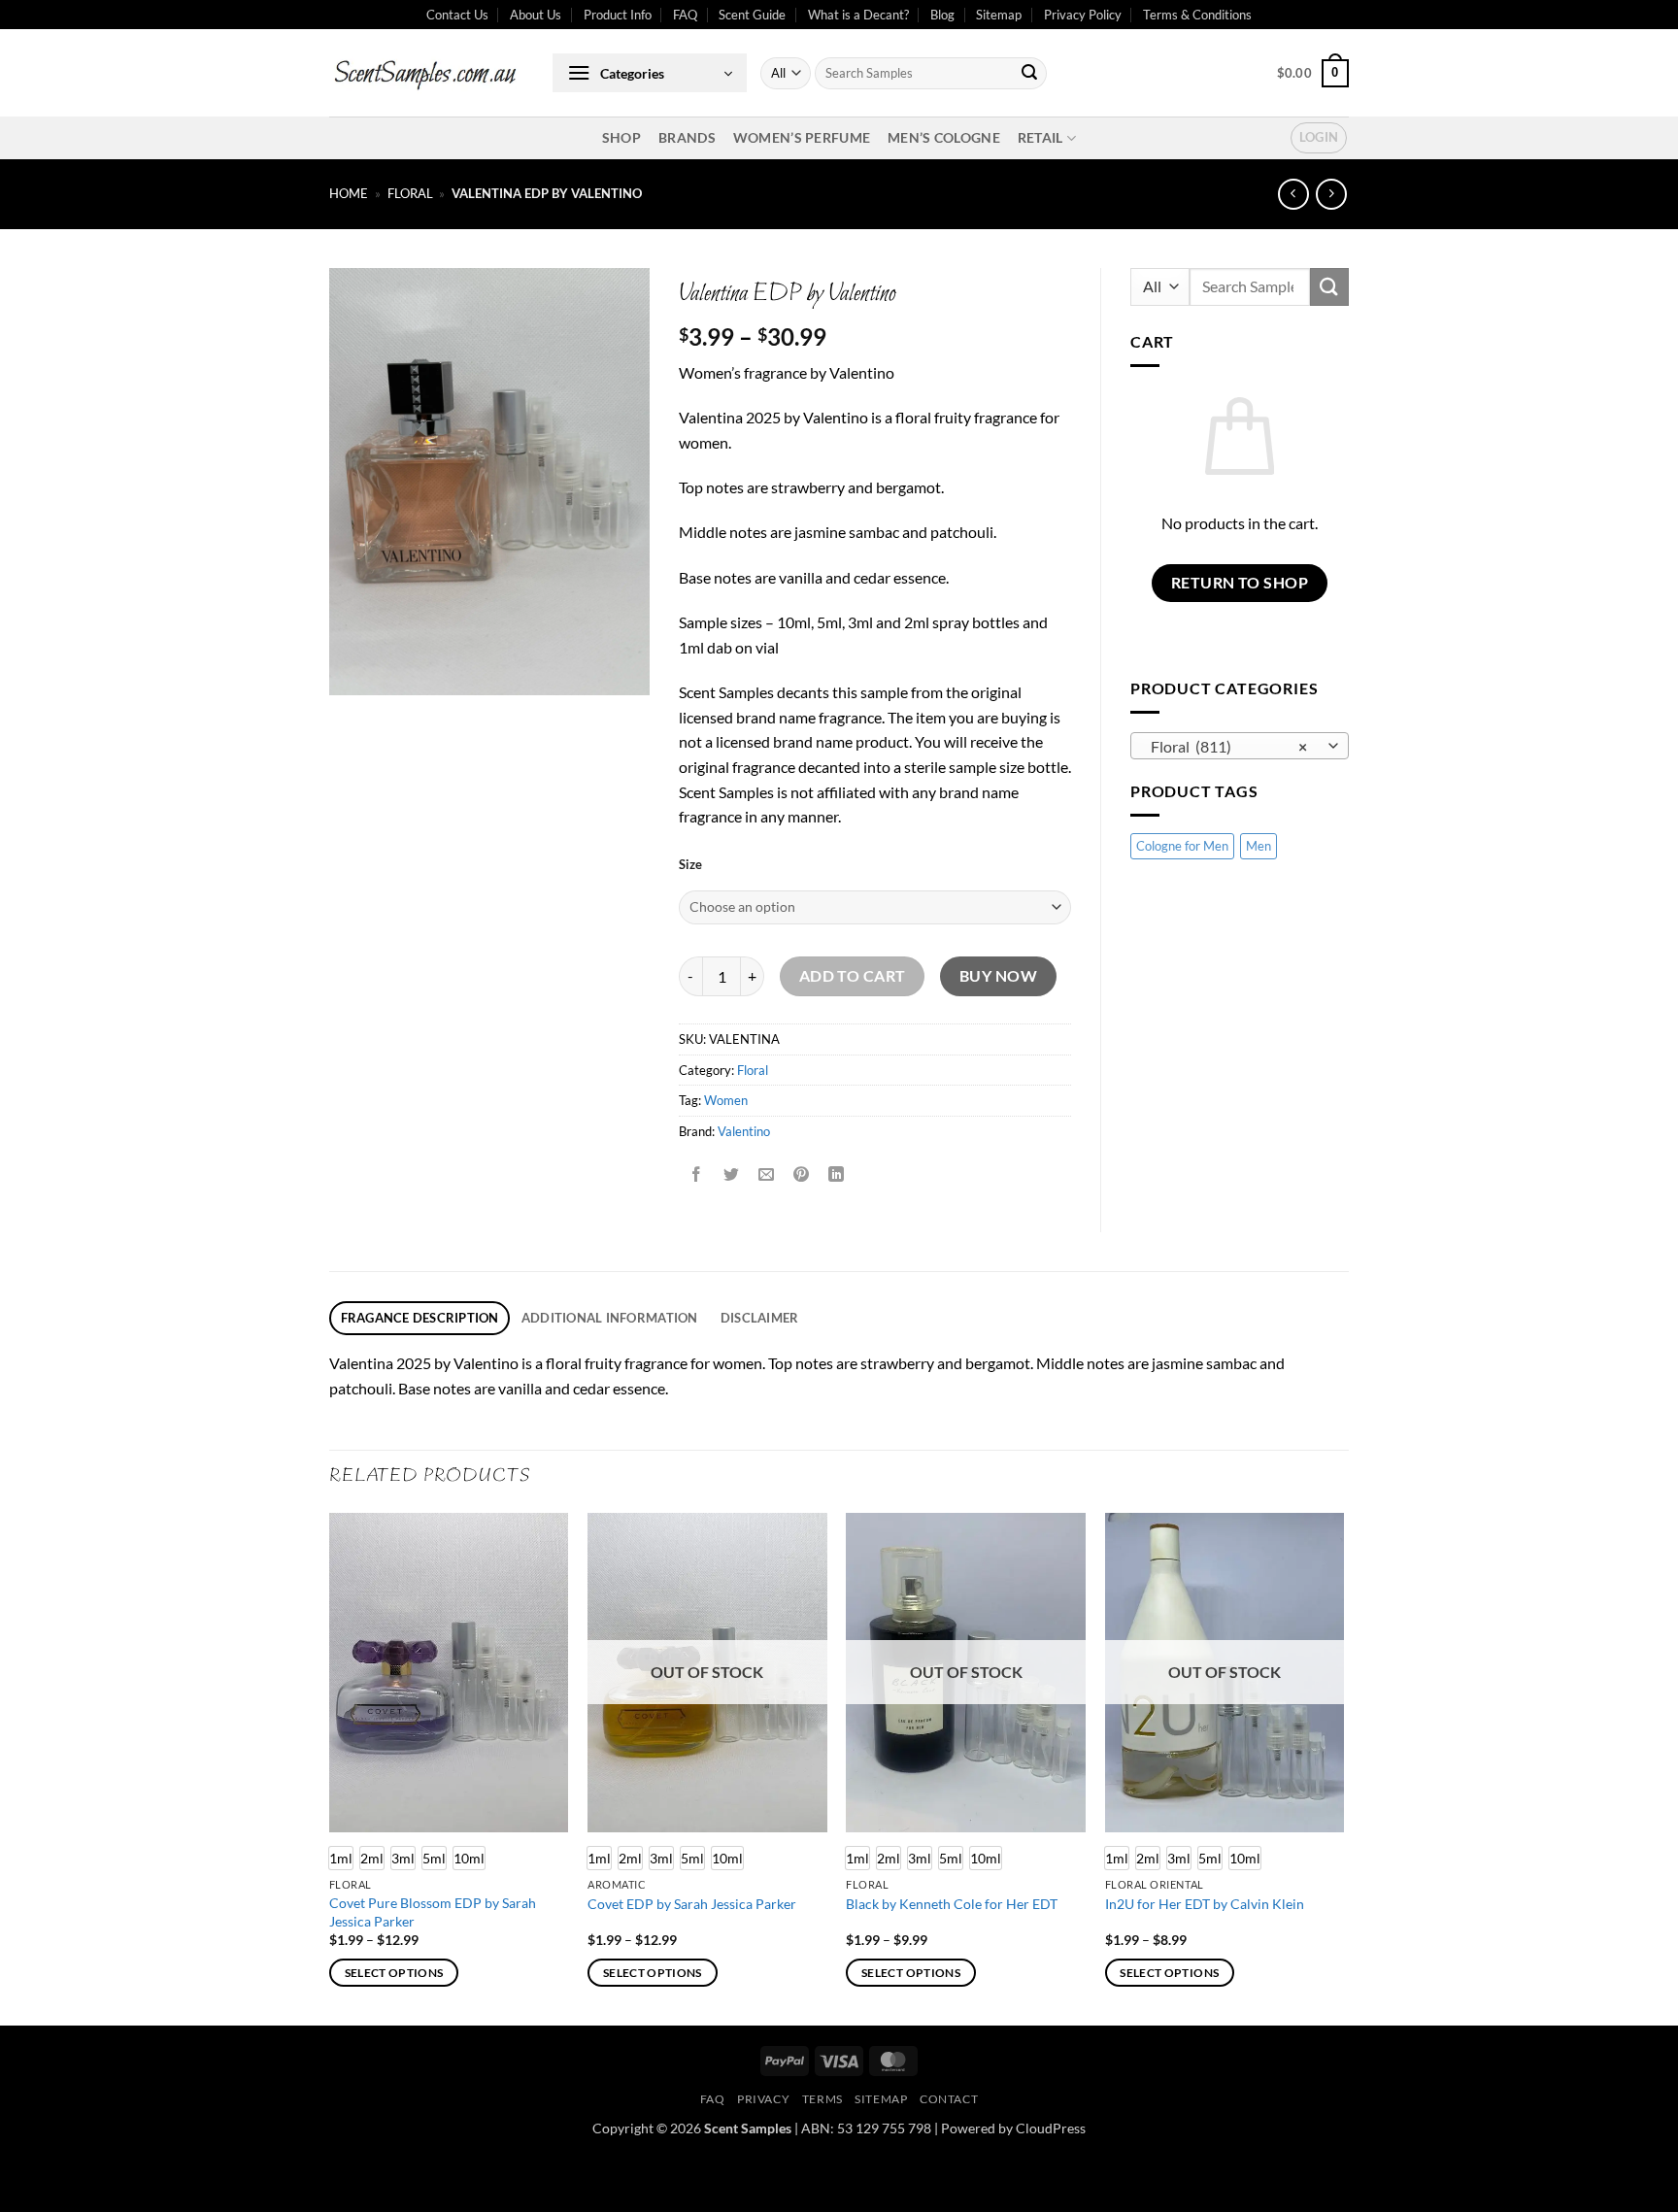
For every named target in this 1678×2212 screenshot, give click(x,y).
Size (690, 865)
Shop (621, 137)
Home (349, 193)
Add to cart (853, 976)
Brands (687, 137)
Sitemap (999, 15)
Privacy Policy (1083, 15)
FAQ (685, 15)
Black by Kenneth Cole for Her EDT (952, 1904)
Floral (410, 193)
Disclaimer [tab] (760, 1318)
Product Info (618, 15)
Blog (942, 15)
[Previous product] (1331, 194)
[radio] (372, 1858)
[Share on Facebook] (697, 1174)
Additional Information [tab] (610, 1318)
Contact (949, 2099)
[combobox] (1240, 746)
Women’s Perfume (802, 137)
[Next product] (1293, 194)
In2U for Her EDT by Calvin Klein (1205, 1904)
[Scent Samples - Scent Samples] (426, 73)
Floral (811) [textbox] (1229, 747)
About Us (536, 15)
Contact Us (457, 15)
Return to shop (1240, 583)
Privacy (763, 2099)
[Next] (1343, 1767)
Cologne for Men (1182, 846)
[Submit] (1029, 74)
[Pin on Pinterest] (802, 1174)
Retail (1040, 137)
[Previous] (330, 1767)
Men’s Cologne (944, 137)
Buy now (998, 976)
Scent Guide (752, 15)
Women (726, 1100)
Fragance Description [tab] (420, 1318)
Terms (822, 2099)
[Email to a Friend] (767, 1174)
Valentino (744, 1131)
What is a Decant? (858, 15)
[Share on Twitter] (732, 1174)
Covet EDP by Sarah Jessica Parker (692, 1904)
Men (1258, 846)
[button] (650, 73)
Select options (394, 1973)
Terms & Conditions (1197, 15)
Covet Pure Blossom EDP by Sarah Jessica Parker (433, 1912)
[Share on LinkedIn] (837, 1174)
